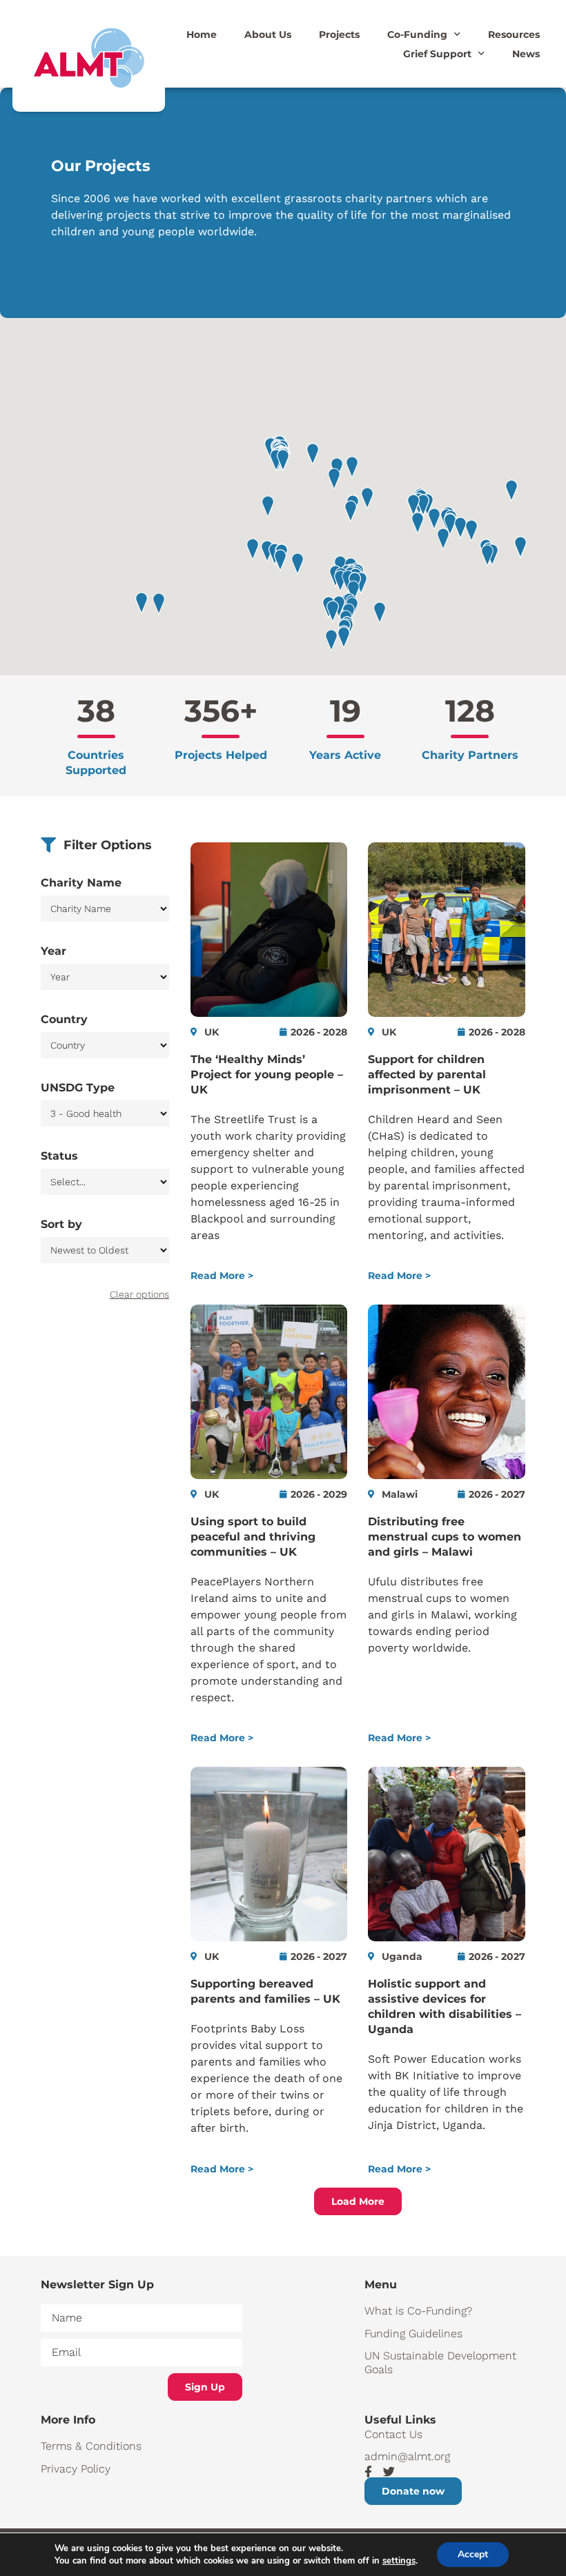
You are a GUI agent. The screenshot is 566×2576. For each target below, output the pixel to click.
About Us (268, 34)
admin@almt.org (407, 2456)
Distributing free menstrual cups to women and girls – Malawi (445, 1537)
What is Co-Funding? (418, 2311)
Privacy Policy (76, 2469)
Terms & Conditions (91, 2446)
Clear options (139, 1294)
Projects (339, 34)
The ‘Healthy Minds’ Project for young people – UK (267, 1074)
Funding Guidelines (413, 2334)
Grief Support (437, 54)
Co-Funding (417, 34)
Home (202, 34)
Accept (473, 2554)
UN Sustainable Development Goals (440, 2362)
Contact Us (393, 2434)
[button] (367, 498)
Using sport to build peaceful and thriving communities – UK (253, 1537)
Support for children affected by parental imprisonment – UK (427, 1074)
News (526, 54)
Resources (514, 34)
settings (399, 2561)
